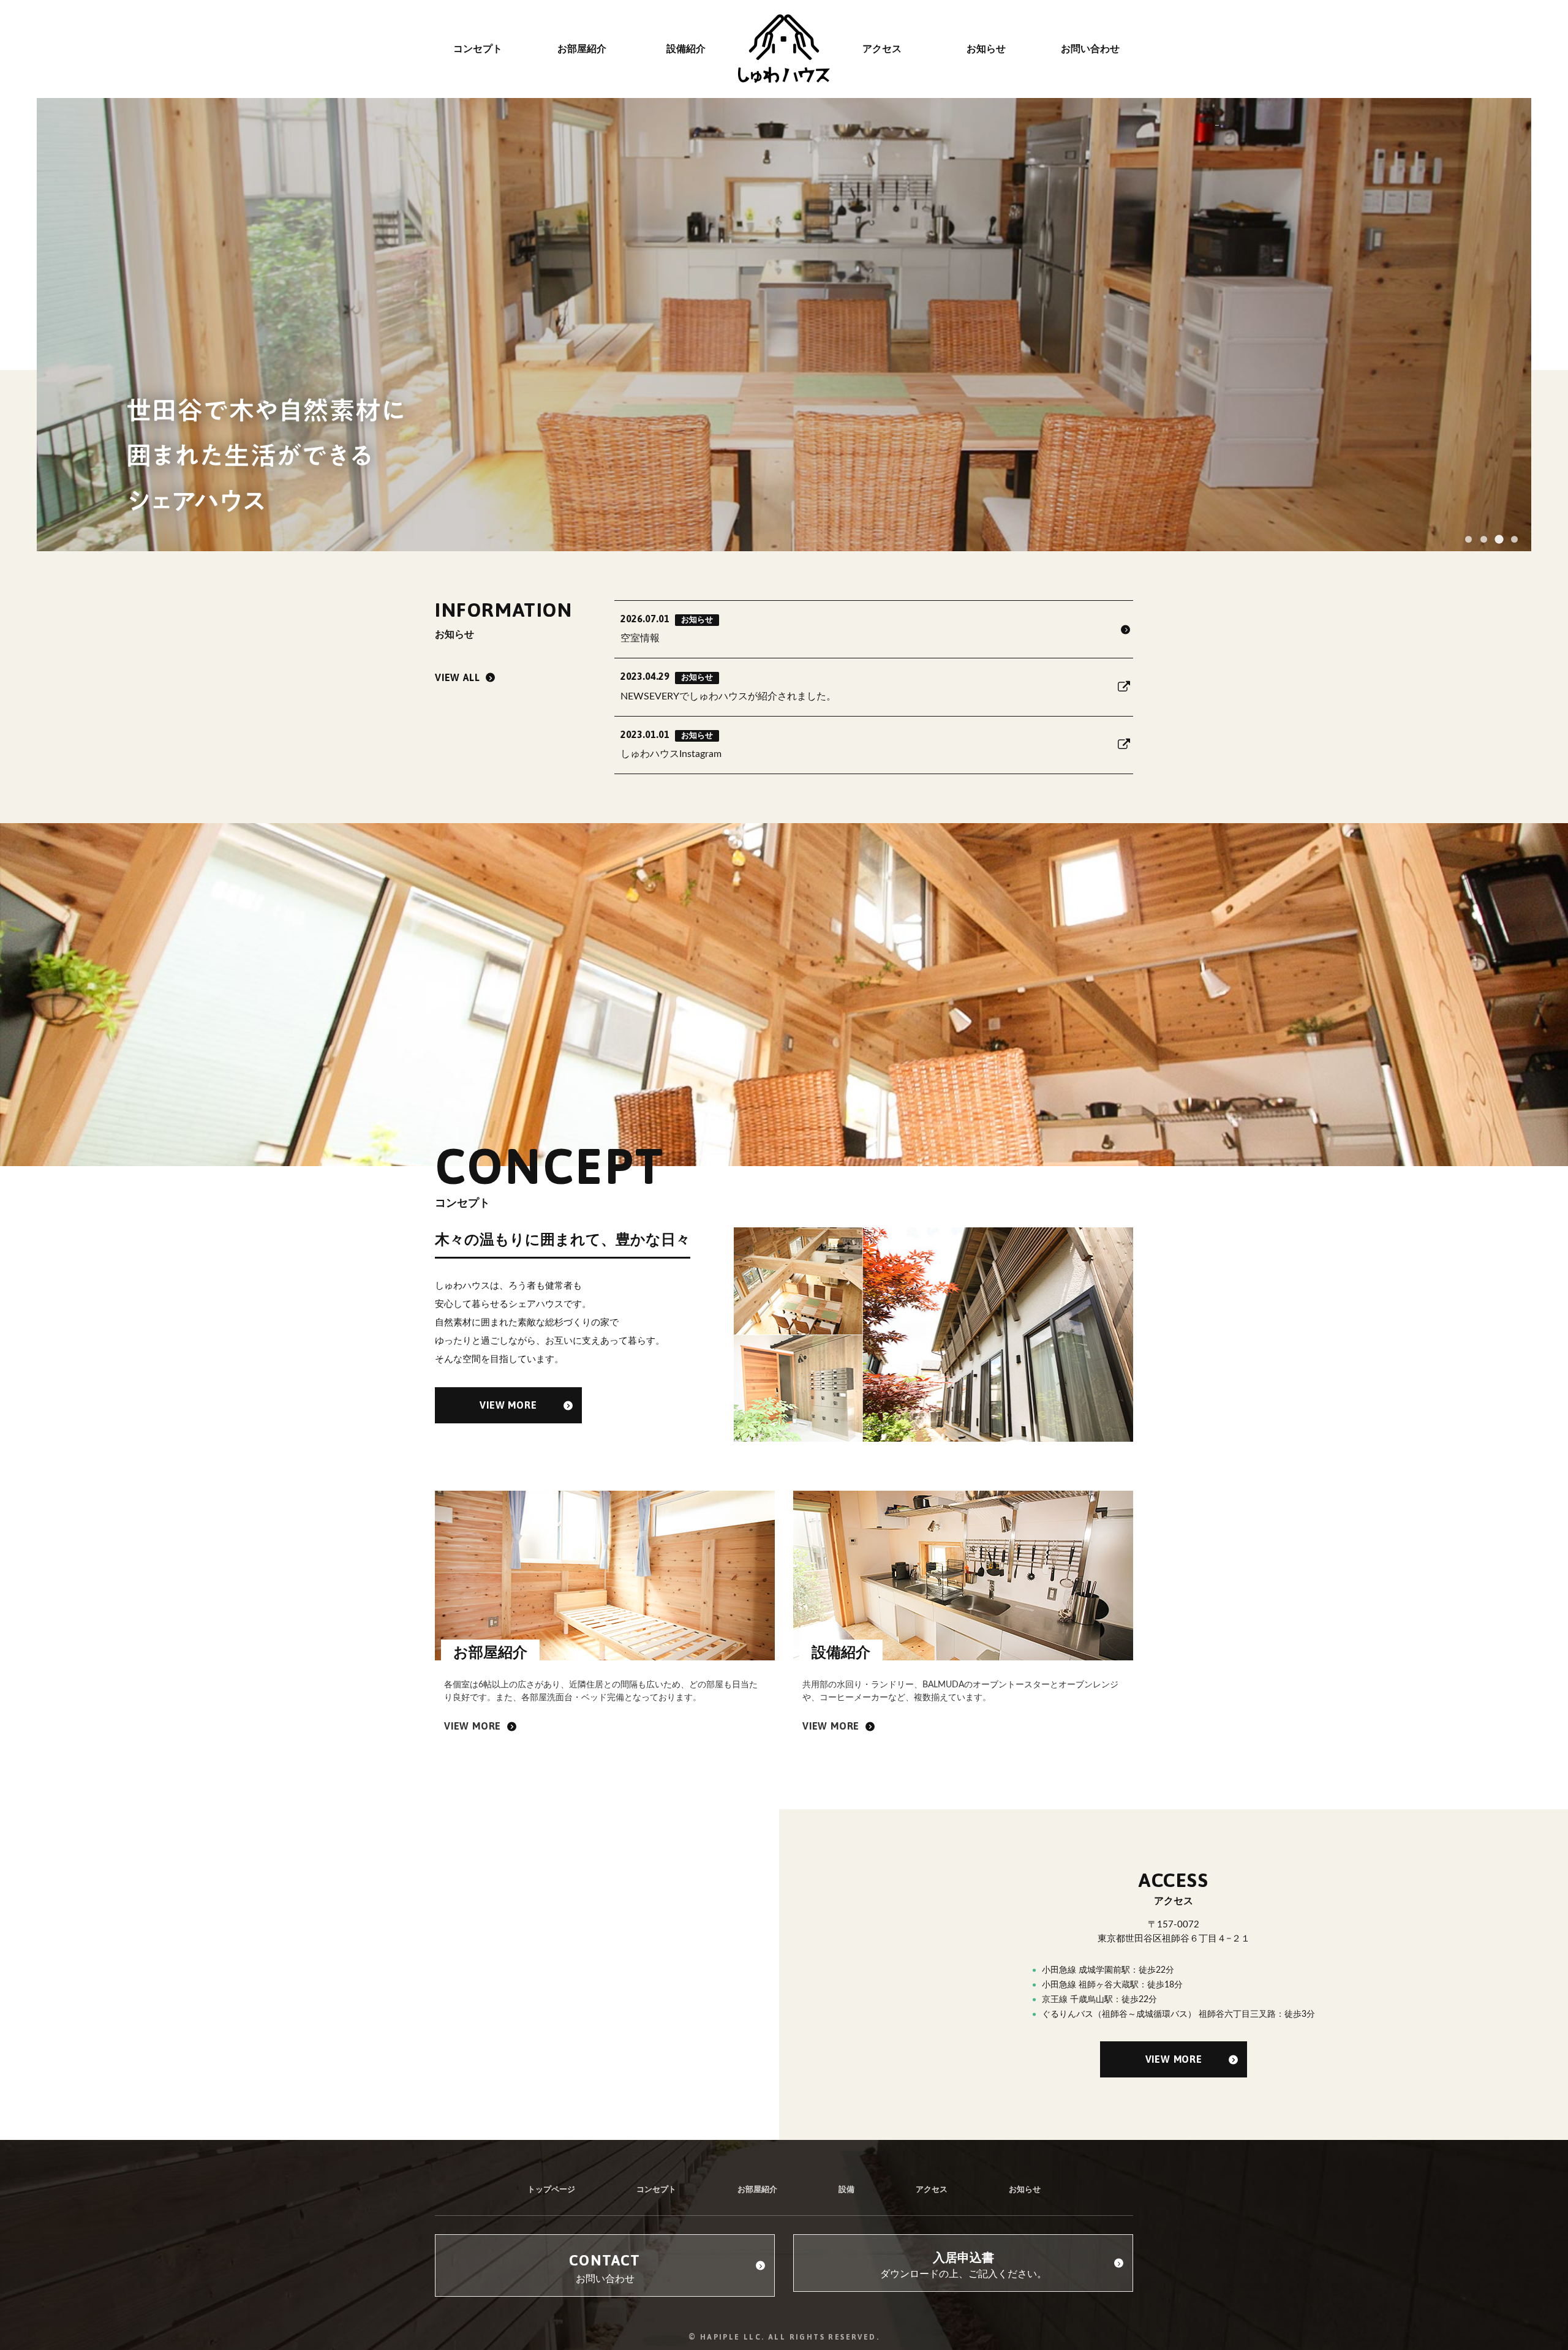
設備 (846, 2190)
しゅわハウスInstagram (671, 744)
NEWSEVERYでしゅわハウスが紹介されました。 (728, 686)
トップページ (551, 2190)
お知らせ (1025, 2190)
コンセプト (656, 2190)
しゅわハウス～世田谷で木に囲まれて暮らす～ (784, 49)
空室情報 (667, 628)
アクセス (932, 2190)
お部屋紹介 (757, 2190)
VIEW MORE (508, 1405)
